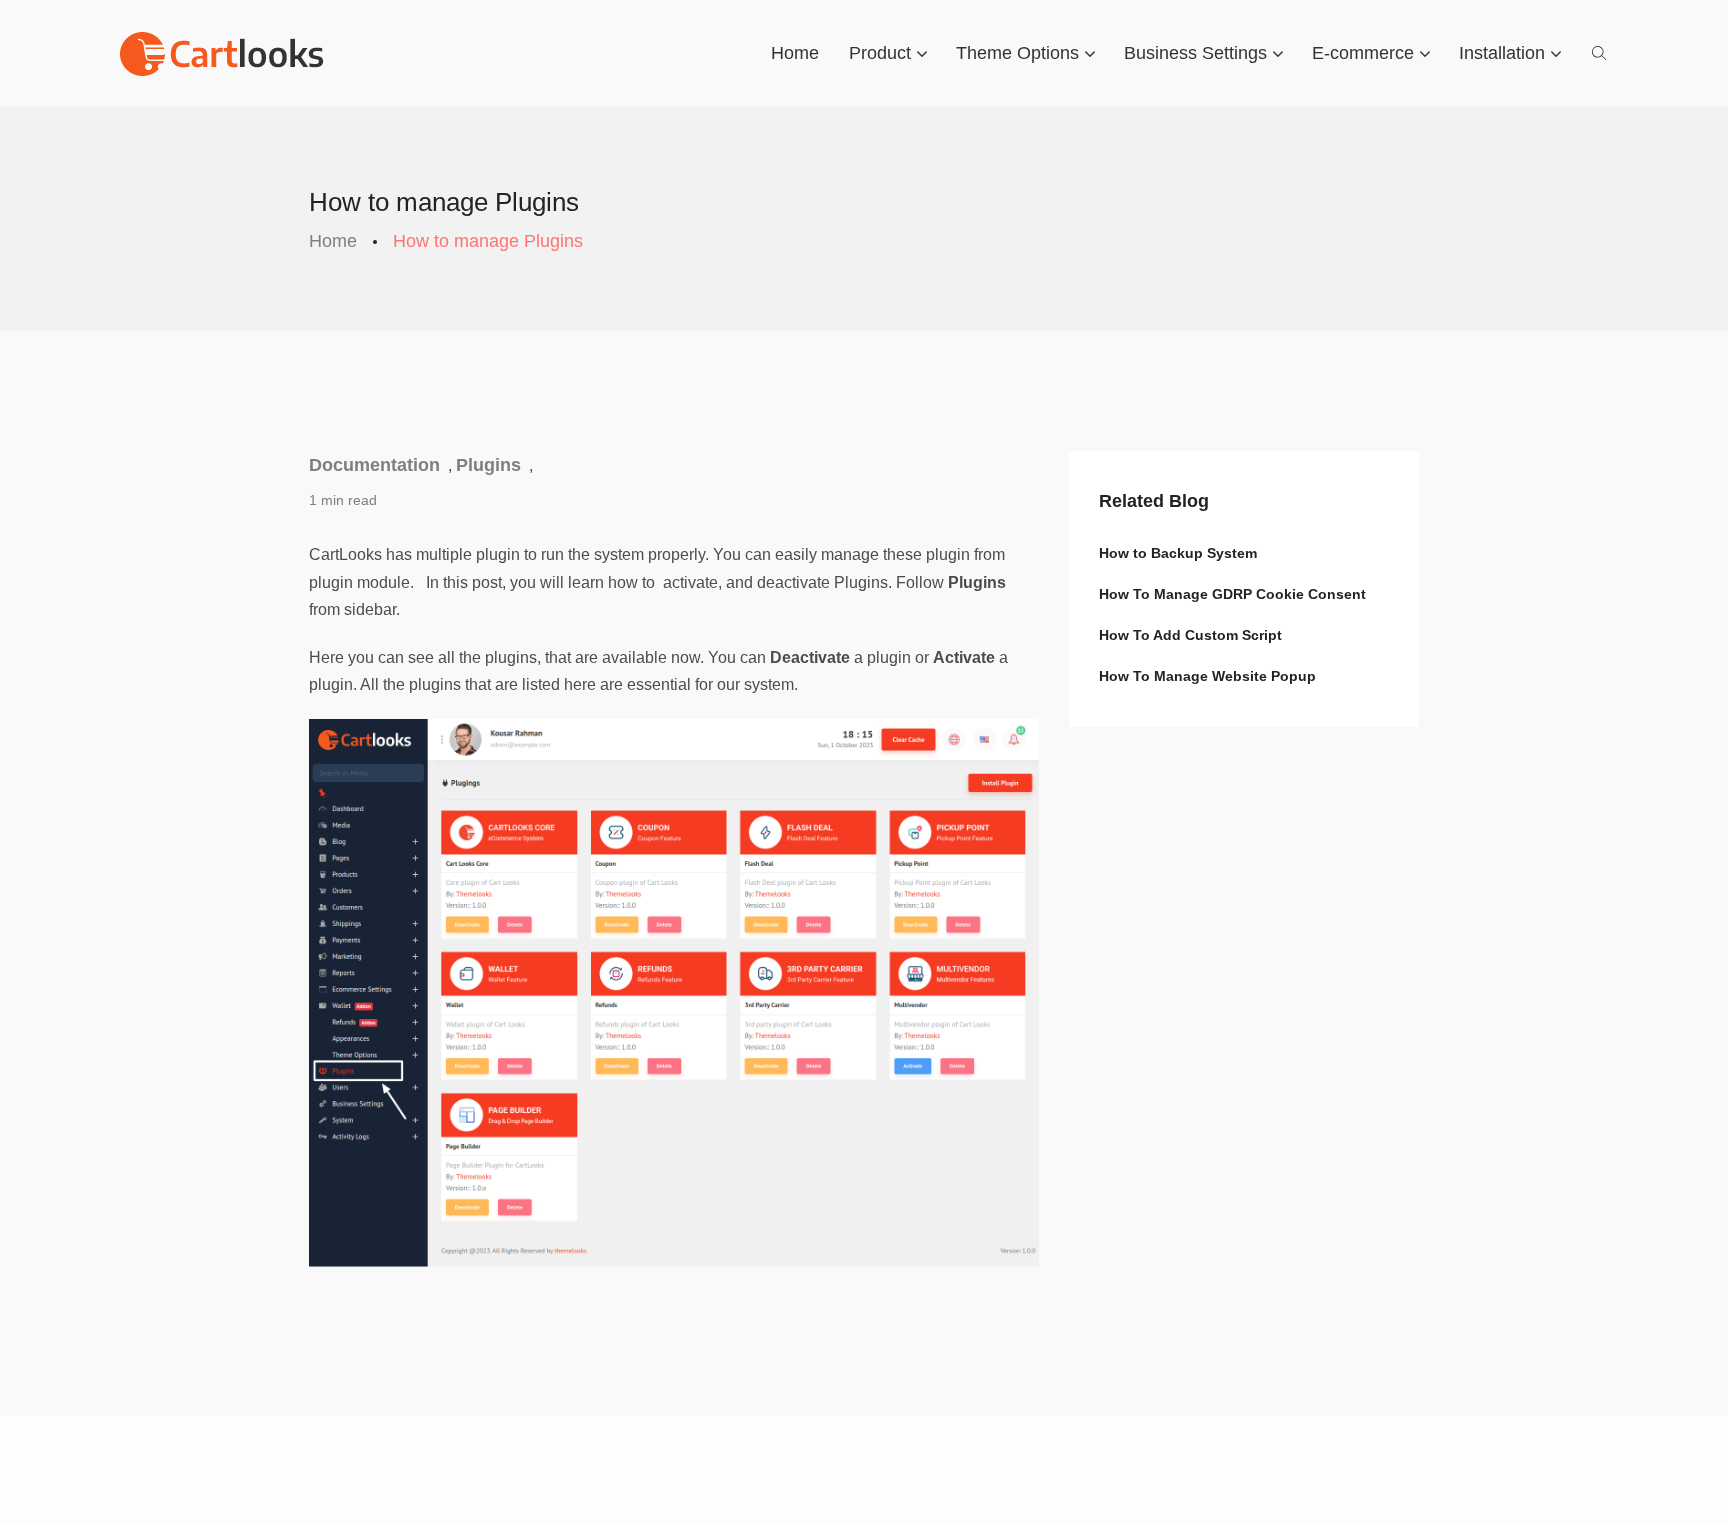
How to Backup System (1178, 553)
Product (880, 53)
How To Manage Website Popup (1207, 676)
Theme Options (1017, 53)
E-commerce (1363, 53)
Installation (1502, 53)
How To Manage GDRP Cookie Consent (1232, 594)
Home (795, 53)
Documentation (374, 465)
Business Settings (1195, 53)
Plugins (488, 465)
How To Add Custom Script (1190, 635)
